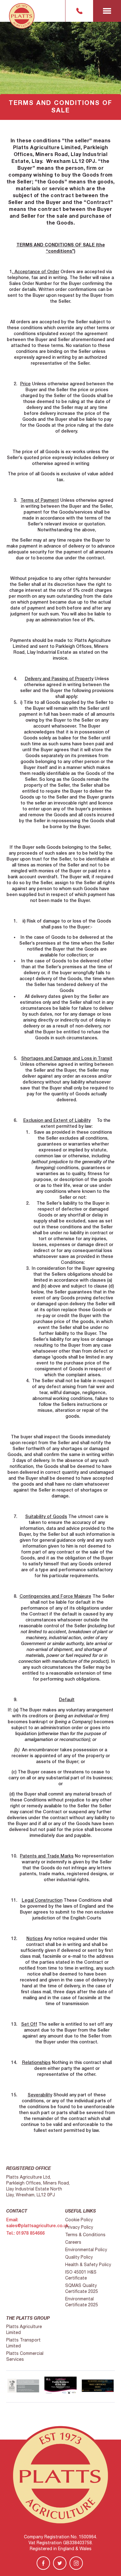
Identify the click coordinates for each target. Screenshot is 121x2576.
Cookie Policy (79, 2220)
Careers (73, 2242)
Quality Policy (79, 2257)
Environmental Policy (86, 2250)
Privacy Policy (79, 2227)
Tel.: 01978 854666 (25, 2233)
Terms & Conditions (85, 2235)
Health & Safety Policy (88, 2265)
